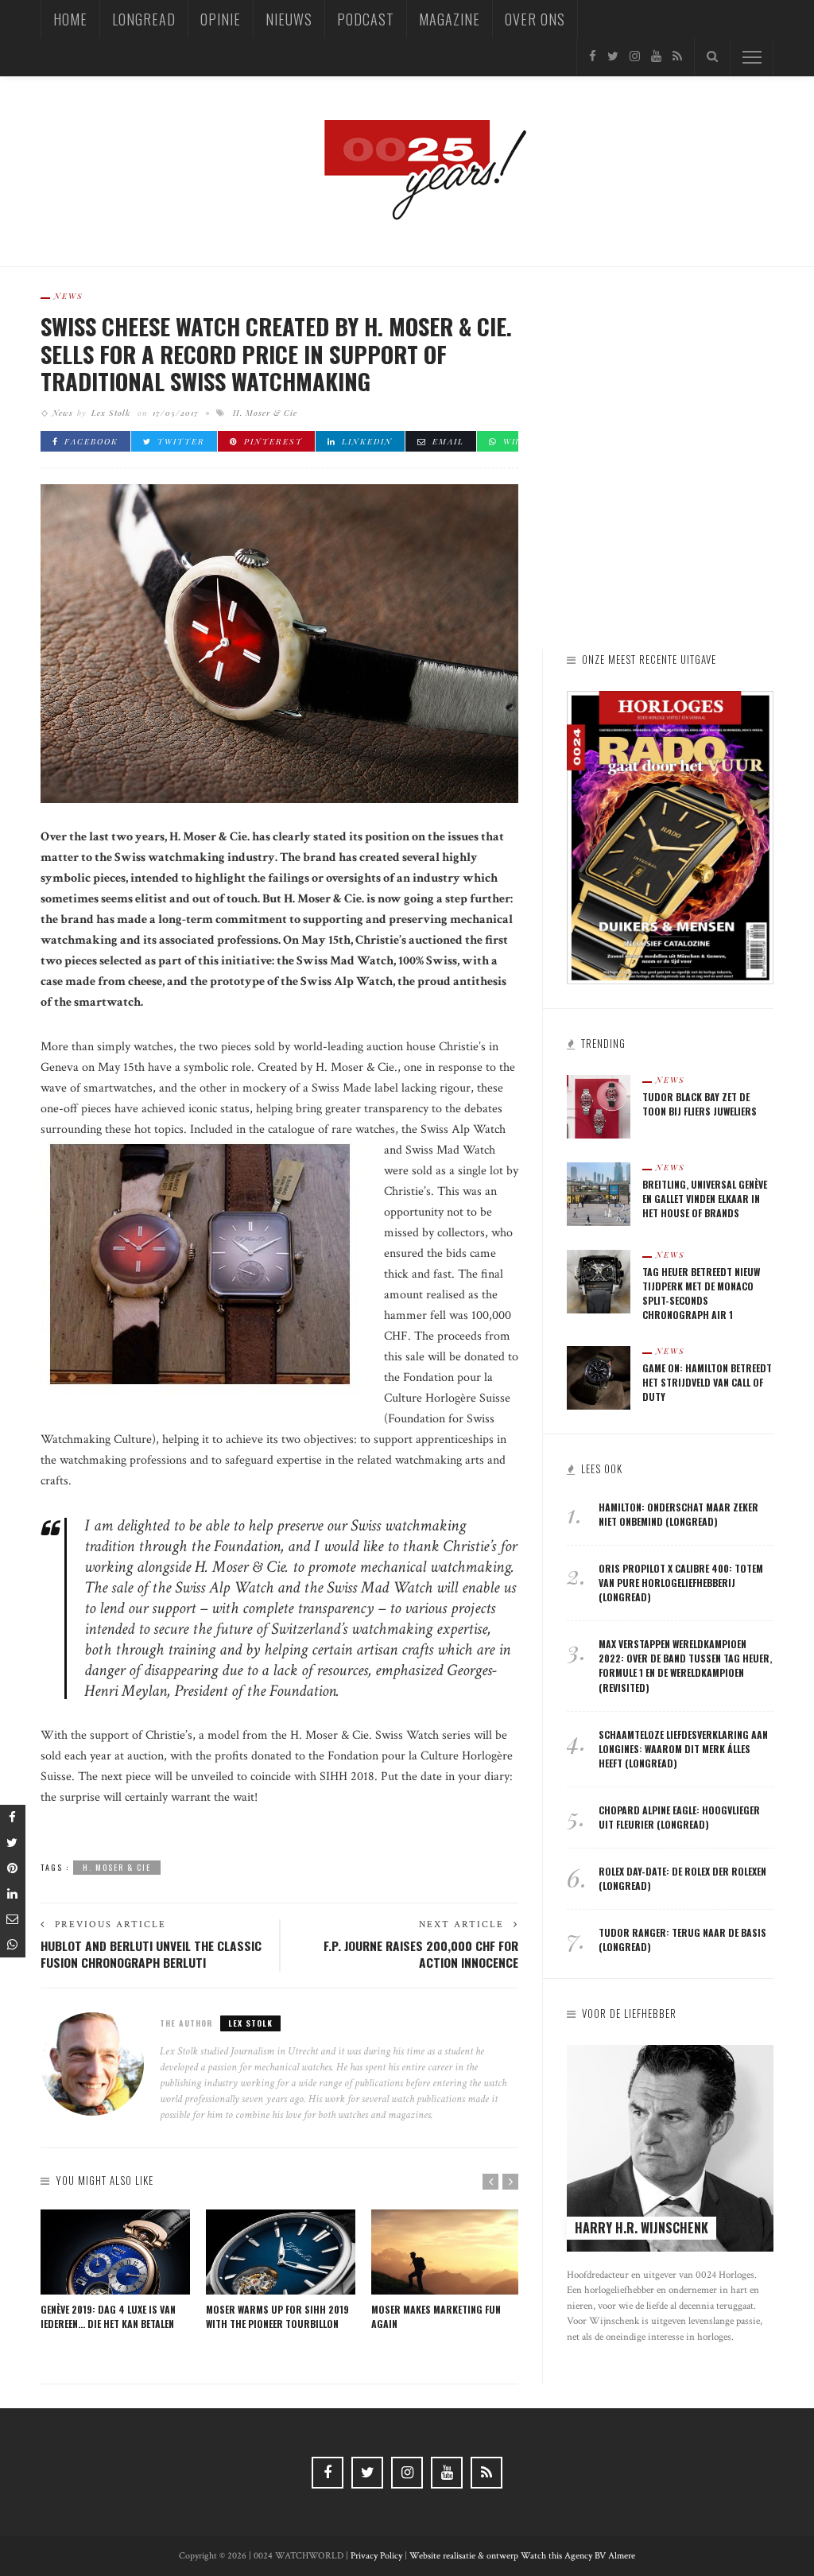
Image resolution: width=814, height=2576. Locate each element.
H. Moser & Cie (265, 413)
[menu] (752, 57)
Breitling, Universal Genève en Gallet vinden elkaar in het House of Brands (705, 1199)
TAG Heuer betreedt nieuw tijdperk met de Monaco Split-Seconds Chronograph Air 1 (701, 1293)
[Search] (712, 57)
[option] (115, 2271)
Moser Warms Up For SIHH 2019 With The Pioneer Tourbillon (277, 2316)
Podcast (366, 19)
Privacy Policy (376, 2556)
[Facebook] (593, 57)
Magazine (450, 19)
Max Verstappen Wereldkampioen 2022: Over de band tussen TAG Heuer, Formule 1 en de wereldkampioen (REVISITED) (685, 1665)
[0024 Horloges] (407, 171)
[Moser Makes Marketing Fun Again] (446, 2252)
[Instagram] (635, 57)
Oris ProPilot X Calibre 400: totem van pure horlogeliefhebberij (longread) (681, 1583)
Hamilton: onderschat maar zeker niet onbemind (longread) (678, 1514)
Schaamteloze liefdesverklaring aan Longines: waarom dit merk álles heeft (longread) (683, 1749)
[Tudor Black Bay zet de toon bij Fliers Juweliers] (599, 1106)
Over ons (535, 19)
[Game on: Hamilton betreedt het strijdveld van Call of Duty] (599, 1377)
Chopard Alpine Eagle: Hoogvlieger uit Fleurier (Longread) (679, 1817)
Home (70, 19)
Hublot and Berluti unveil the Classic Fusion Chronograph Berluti (151, 1954)
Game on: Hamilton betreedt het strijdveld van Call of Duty (707, 1382)
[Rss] (677, 57)
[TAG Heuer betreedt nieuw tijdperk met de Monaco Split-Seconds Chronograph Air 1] (599, 1280)
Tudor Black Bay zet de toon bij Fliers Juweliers (700, 1104)
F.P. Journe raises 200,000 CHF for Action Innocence (421, 1954)
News (69, 296)
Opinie (221, 19)
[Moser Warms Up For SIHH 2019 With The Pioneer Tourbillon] (281, 2252)
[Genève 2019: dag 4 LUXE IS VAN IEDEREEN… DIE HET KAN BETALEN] (115, 2252)
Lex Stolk (111, 413)
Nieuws (289, 19)
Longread (144, 19)
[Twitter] (613, 57)
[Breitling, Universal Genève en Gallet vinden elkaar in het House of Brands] (599, 1193)
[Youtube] (656, 57)
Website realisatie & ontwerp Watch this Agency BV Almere (522, 2556)
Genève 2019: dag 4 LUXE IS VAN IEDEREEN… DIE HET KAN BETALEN (108, 2316)
